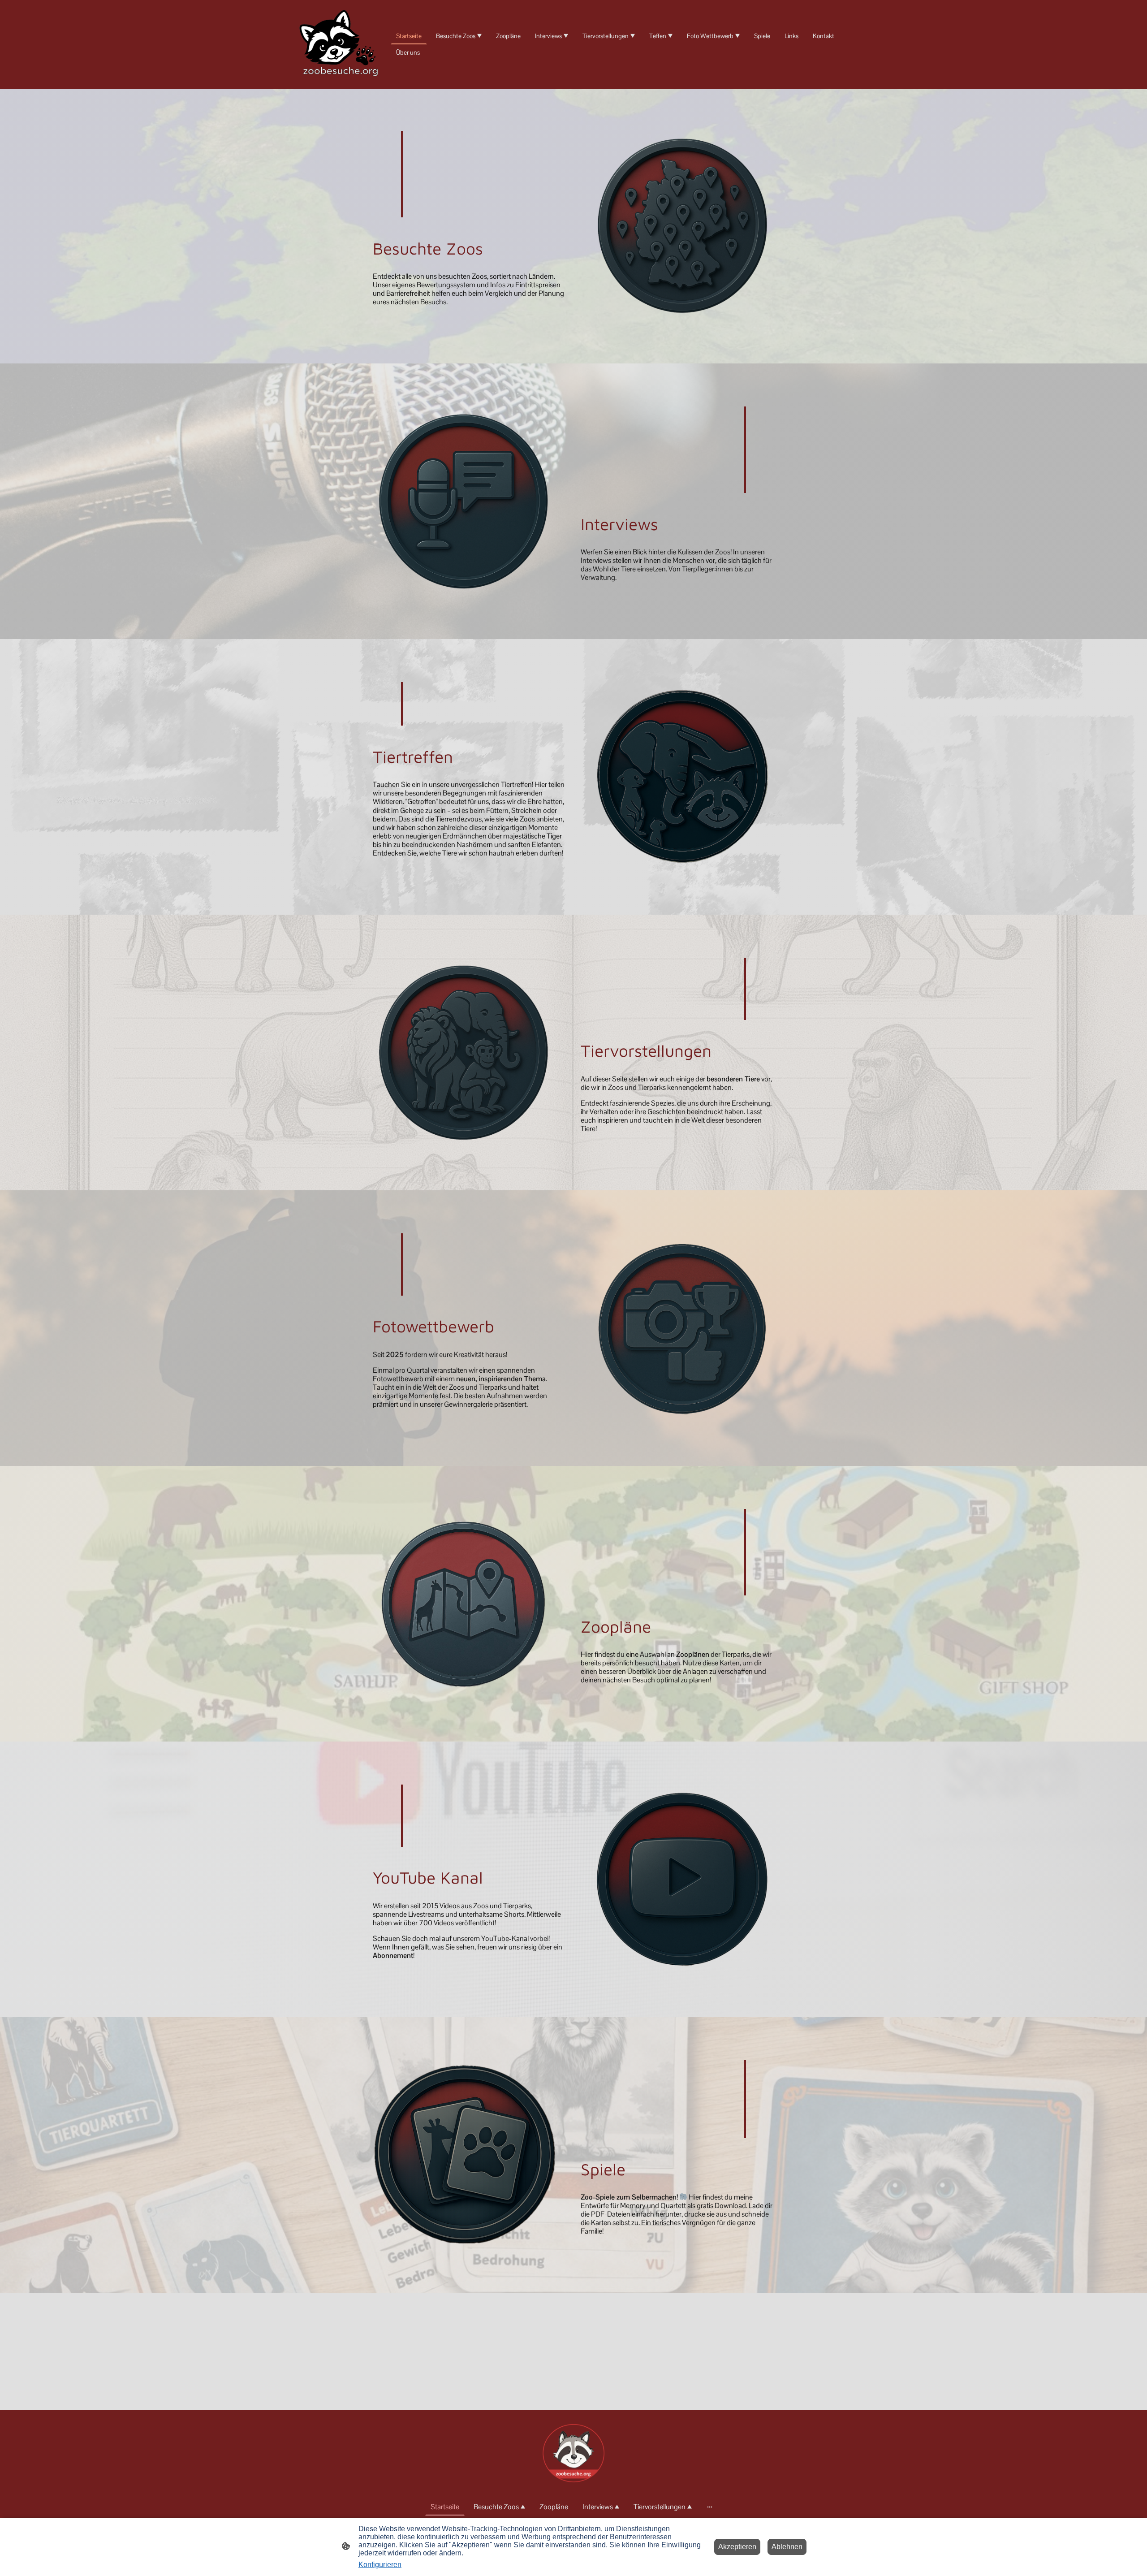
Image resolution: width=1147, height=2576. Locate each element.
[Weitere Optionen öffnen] (710, 2507)
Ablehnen (787, 2547)
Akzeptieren (737, 2547)
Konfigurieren (380, 2565)
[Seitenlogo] (341, 44)
